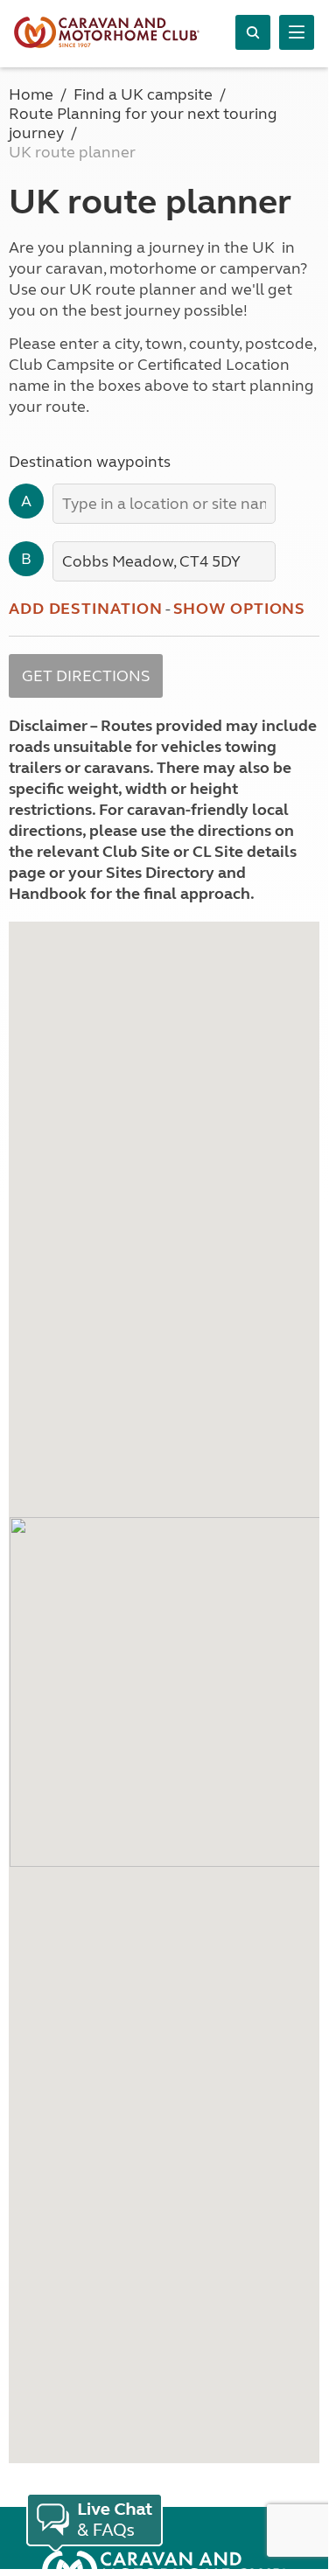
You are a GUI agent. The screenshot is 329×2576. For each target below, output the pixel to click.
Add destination (86, 609)
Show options (240, 609)
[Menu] (297, 32)
